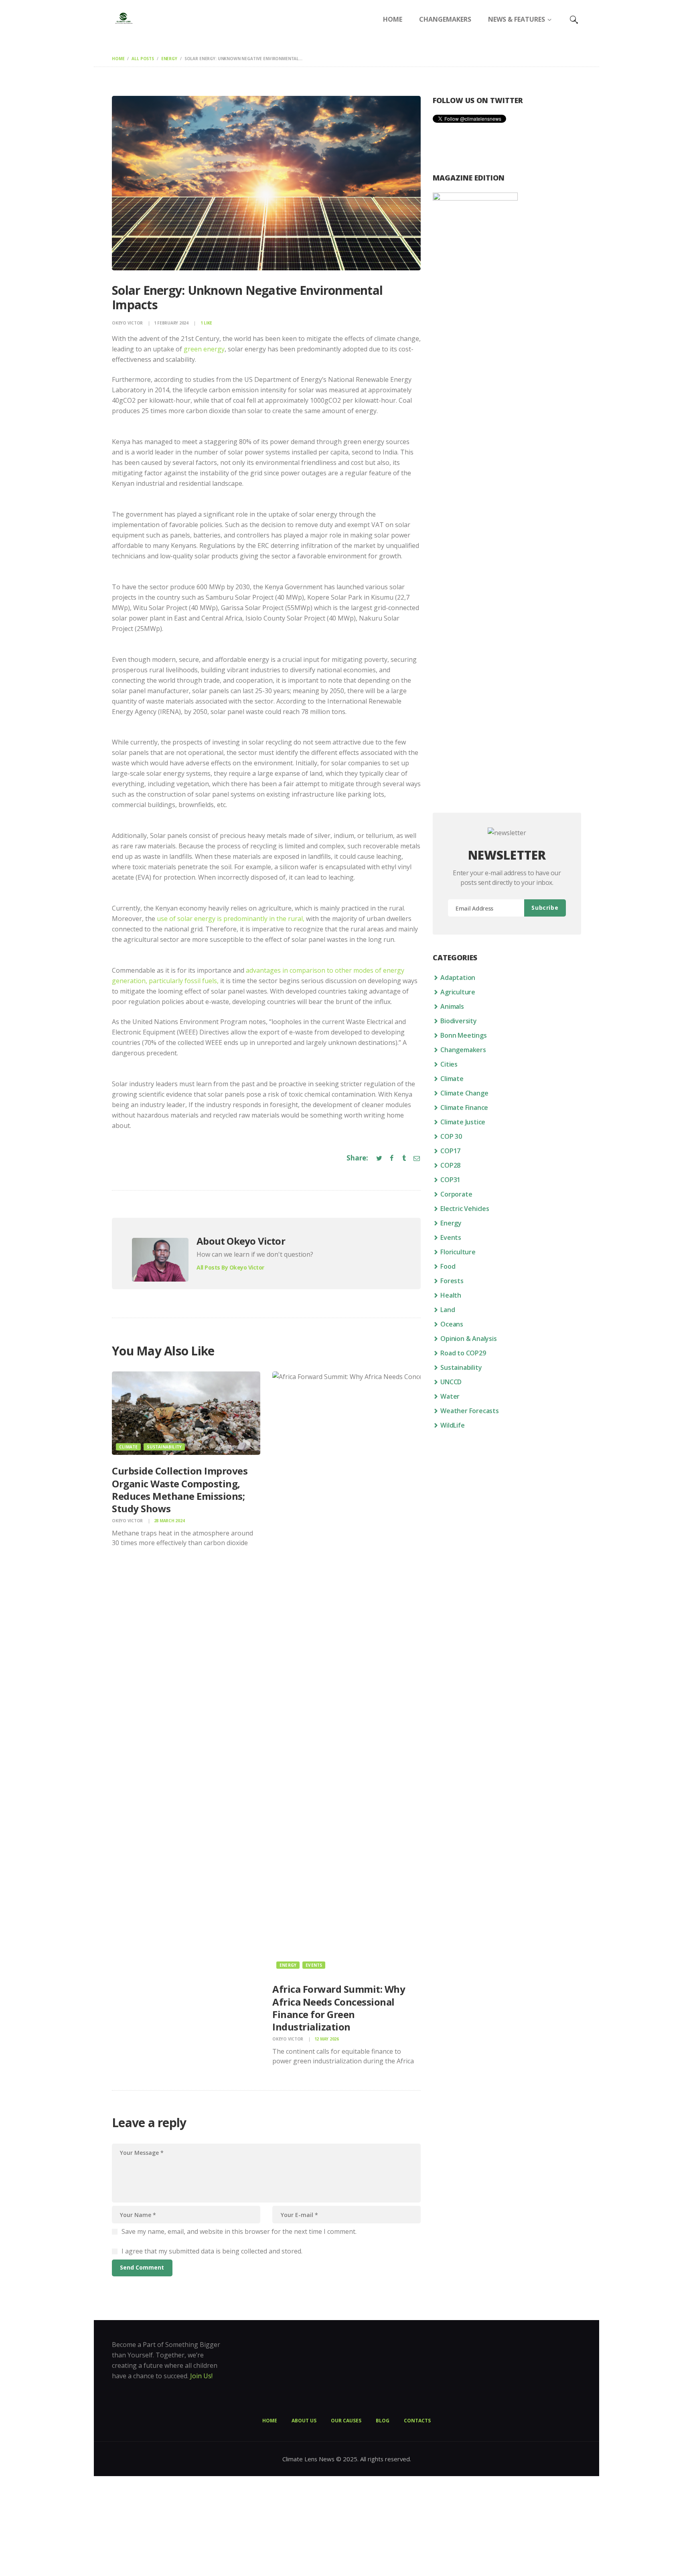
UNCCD (451, 1382)
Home (118, 59)
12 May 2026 (327, 2039)
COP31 (450, 1180)
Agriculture (458, 992)
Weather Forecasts (470, 1411)
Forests (452, 1281)
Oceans (452, 1324)
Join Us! (201, 2376)
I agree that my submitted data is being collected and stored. (212, 2251)
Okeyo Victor (128, 323)
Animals (452, 1006)
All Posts (143, 59)
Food (448, 1266)
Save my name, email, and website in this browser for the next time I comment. (239, 2231)
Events (314, 1965)
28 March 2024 (169, 1521)
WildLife (452, 1425)
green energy (204, 349)
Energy (169, 59)
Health (451, 1295)
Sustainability (164, 1447)
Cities (449, 1064)
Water (450, 1396)
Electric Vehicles (465, 1209)
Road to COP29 (463, 1353)
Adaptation (458, 978)
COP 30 (451, 1136)
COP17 (450, 1151)
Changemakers (463, 1050)
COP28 (450, 1165)
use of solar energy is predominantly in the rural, (231, 919)
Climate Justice (463, 1122)
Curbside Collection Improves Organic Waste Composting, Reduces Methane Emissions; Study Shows (180, 1490)
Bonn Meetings (463, 1035)
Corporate (456, 1194)
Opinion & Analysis (468, 1339)
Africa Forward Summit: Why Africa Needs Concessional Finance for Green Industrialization (339, 2008)
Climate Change (464, 1093)
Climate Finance (464, 1107)
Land (448, 1310)
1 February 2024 (171, 323)
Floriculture (458, 1252)
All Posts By (230, 1267)
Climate (128, 1447)
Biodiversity (459, 1021)
